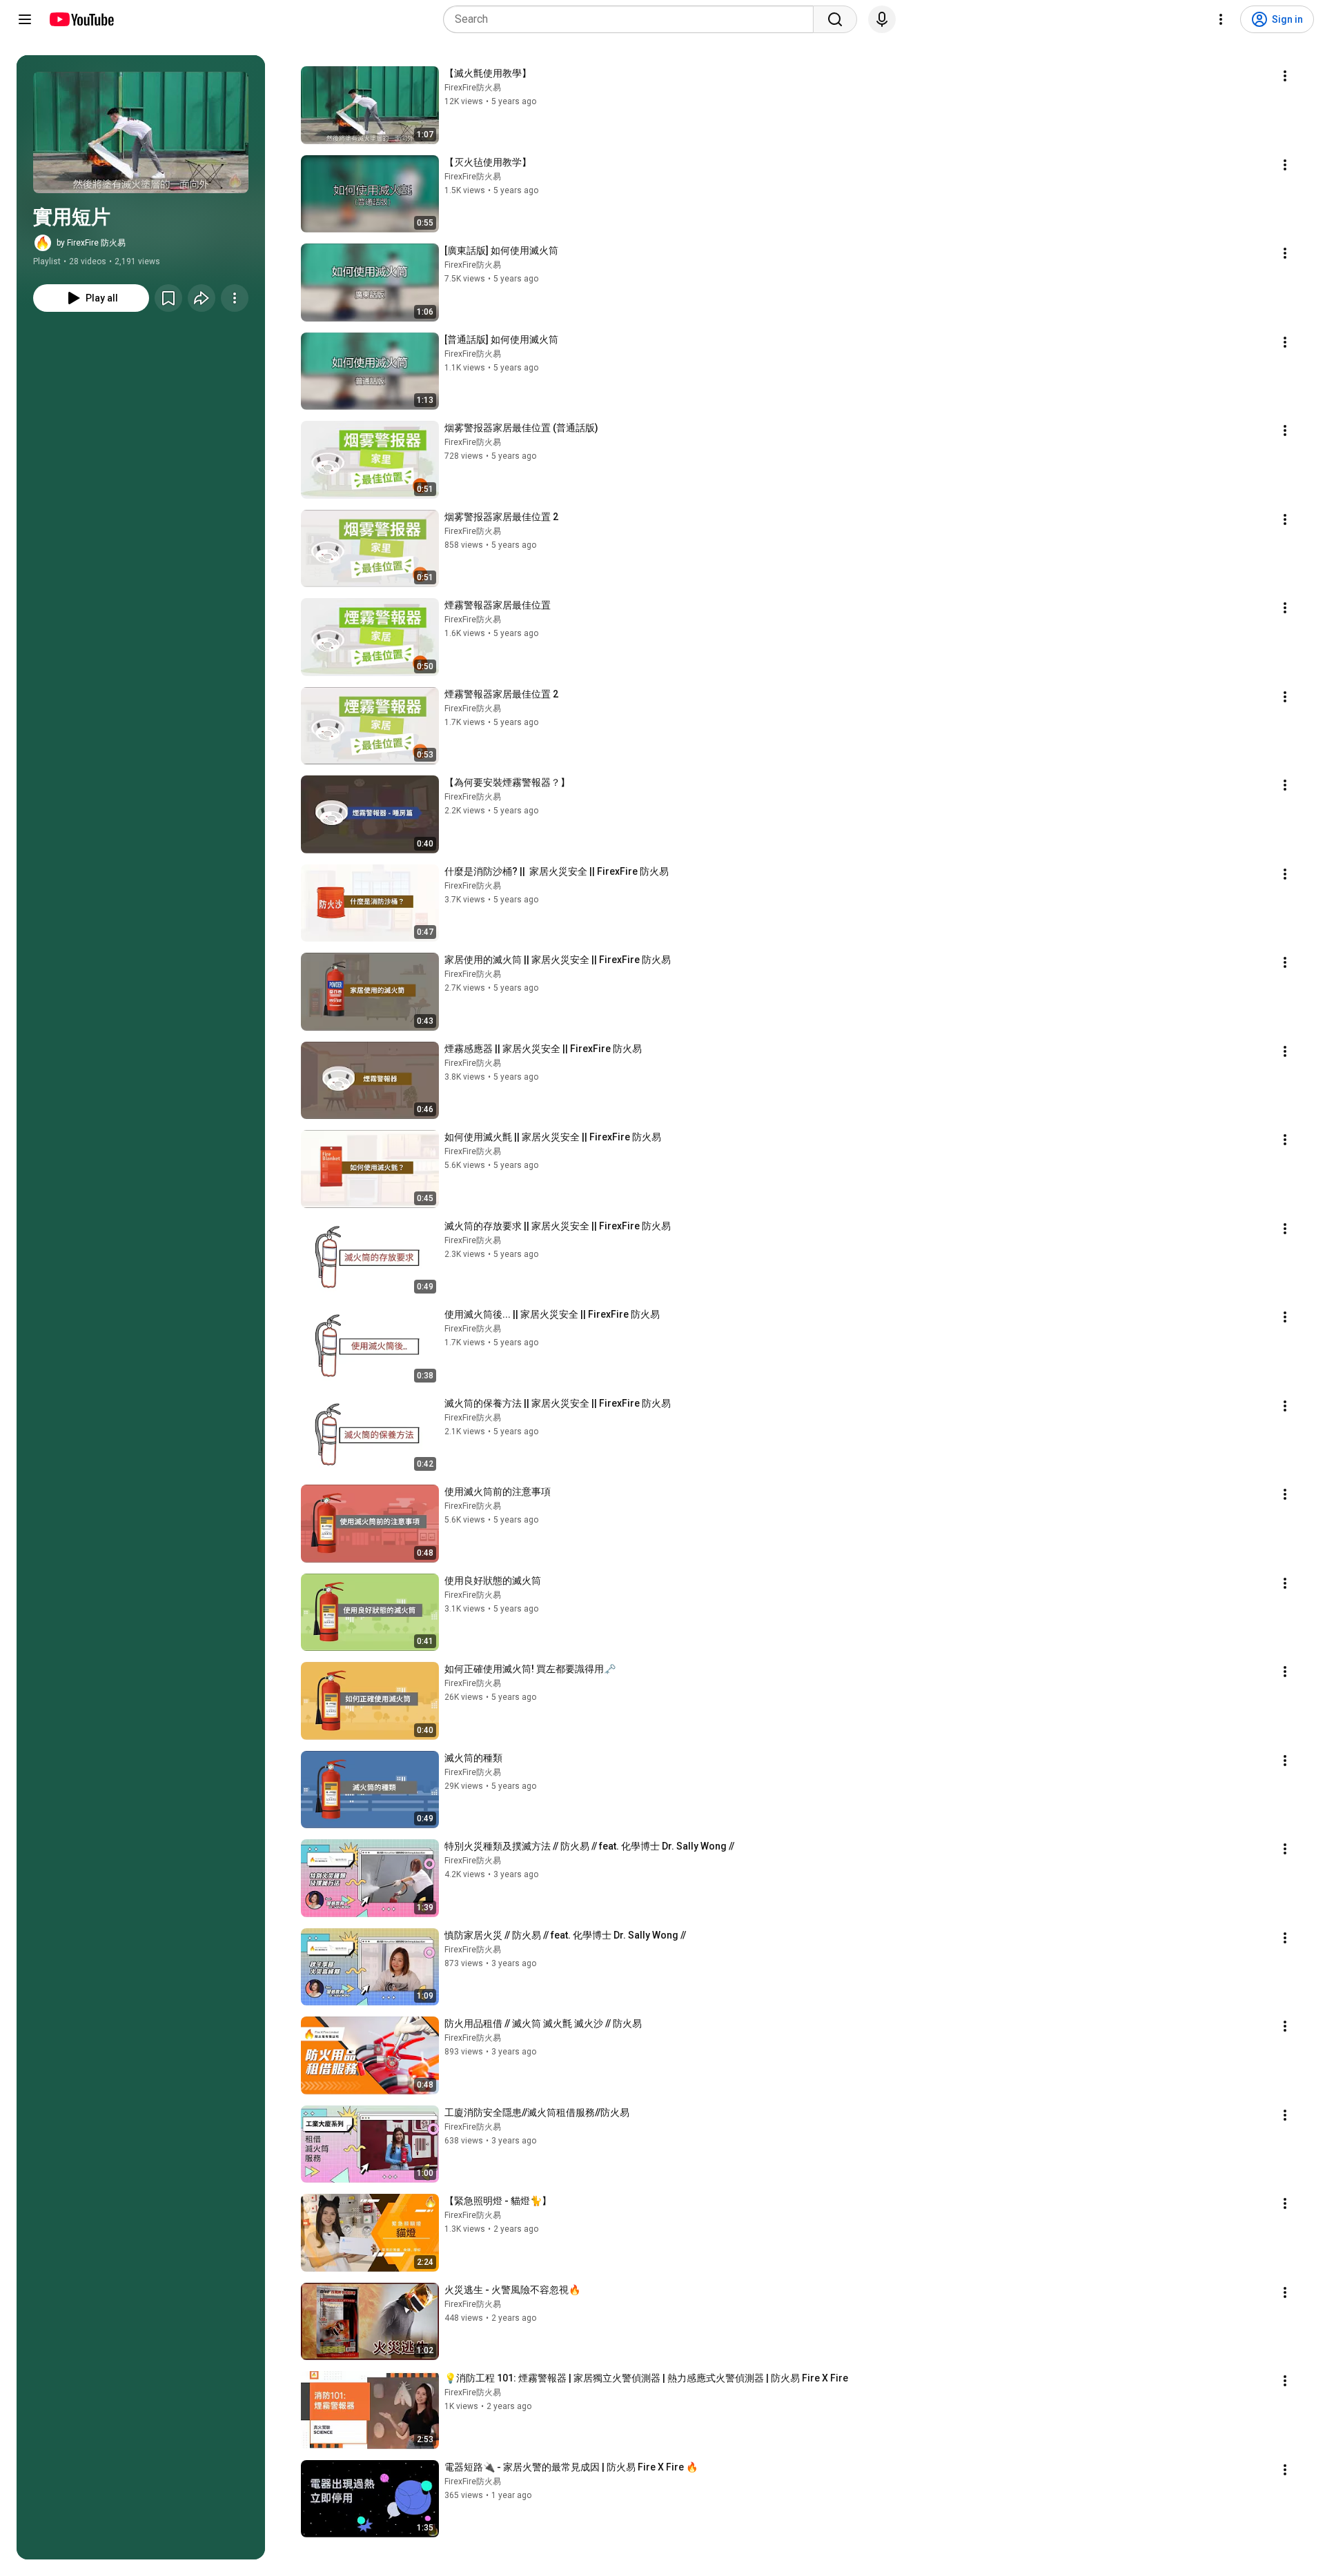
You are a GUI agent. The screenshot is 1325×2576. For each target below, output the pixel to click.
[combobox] (632, 19)
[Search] (835, 19)
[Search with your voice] (882, 19)
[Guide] (25, 19)
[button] (141, 132)
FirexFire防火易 (473, 88)
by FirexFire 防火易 (91, 243)
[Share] (202, 298)
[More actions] (235, 298)
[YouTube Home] (81, 19)
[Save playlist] (168, 298)
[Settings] (1221, 19)
